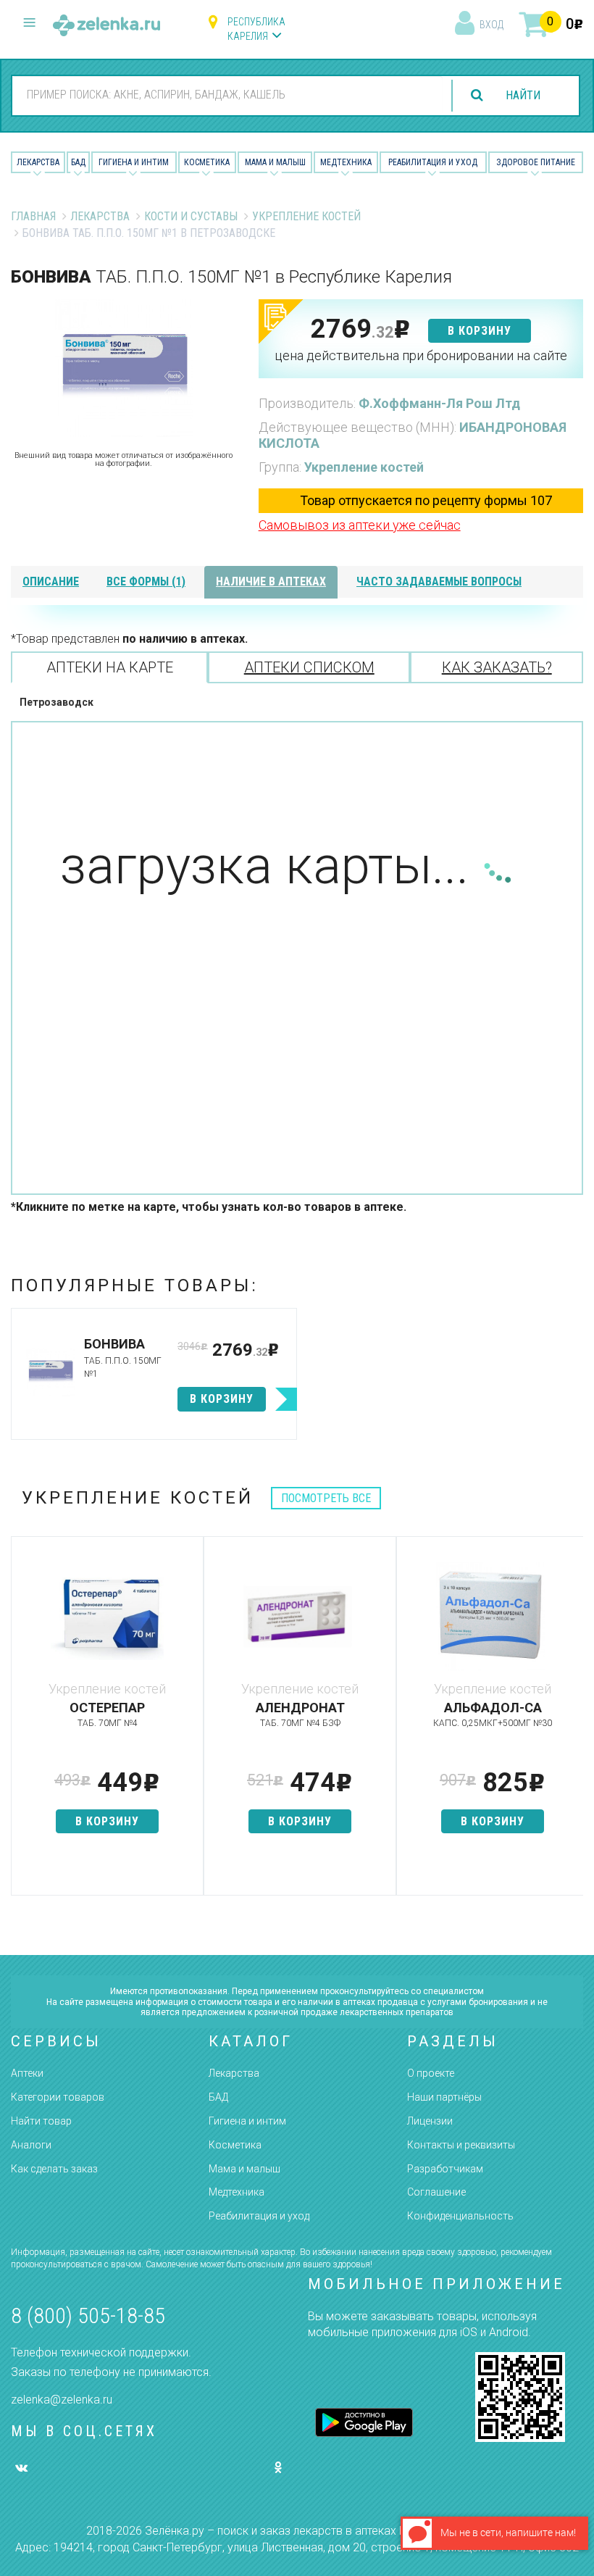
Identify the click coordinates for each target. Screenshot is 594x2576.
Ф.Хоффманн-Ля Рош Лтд (439, 403)
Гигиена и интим (247, 2121)
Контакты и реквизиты (461, 2145)
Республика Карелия (256, 29)
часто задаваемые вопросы (439, 582)
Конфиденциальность (460, 2216)
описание (51, 582)
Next (572, 1723)
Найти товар (41, 2121)
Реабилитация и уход (433, 162)
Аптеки (27, 2073)
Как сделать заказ (54, 2169)
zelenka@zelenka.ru (62, 2400)
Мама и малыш (275, 162)
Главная (33, 216)
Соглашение (436, 2192)
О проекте (431, 2073)
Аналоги (31, 2145)
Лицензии (430, 2121)
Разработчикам (445, 2169)
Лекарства (38, 162)
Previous (22, 1723)
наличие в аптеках (271, 582)
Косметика (207, 162)
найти (523, 95)
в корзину (480, 331)
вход (491, 25)
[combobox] (227, 95)
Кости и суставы (191, 216)
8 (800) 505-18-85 (88, 2316)
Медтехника (346, 162)
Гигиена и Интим (134, 162)
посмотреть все (326, 1498)
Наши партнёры (444, 2097)
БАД (78, 162)
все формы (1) (146, 582)
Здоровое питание (536, 162)
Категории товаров (58, 2097)
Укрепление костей (306, 216)
